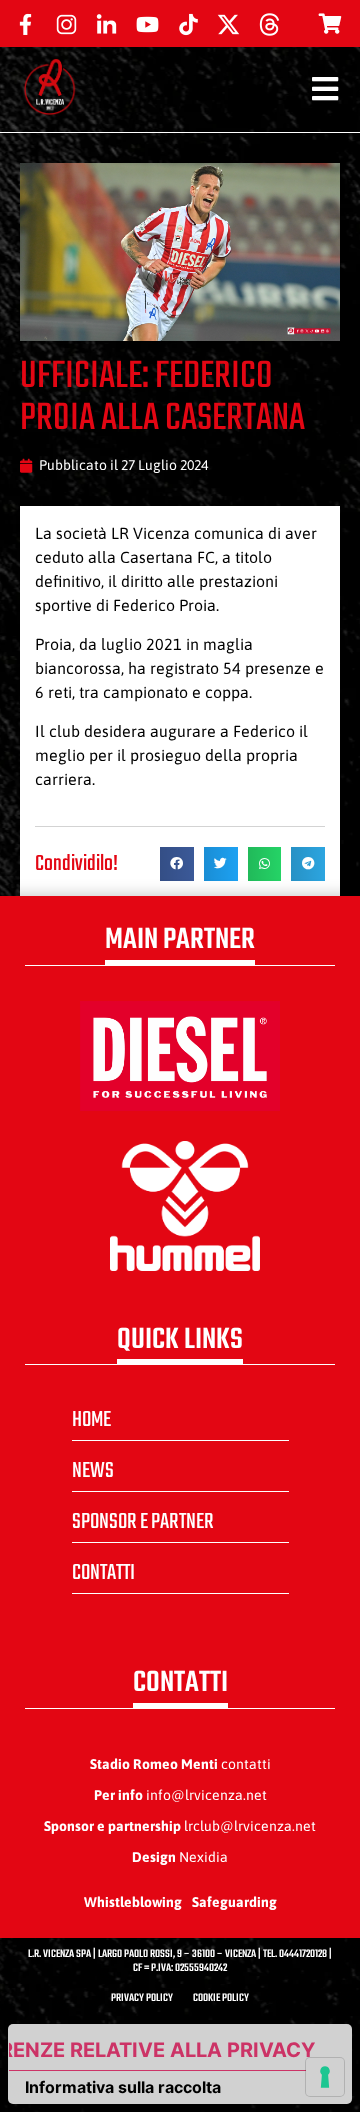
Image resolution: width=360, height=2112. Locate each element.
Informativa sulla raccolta (123, 2087)
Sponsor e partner (143, 1522)
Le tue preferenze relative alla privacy (162, 2050)
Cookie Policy (221, 1998)
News (93, 1471)
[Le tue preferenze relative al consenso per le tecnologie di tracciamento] (325, 2077)
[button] (177, 864)
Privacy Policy (142, 1998)
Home (91, 1420)
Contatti (103, 1573)
